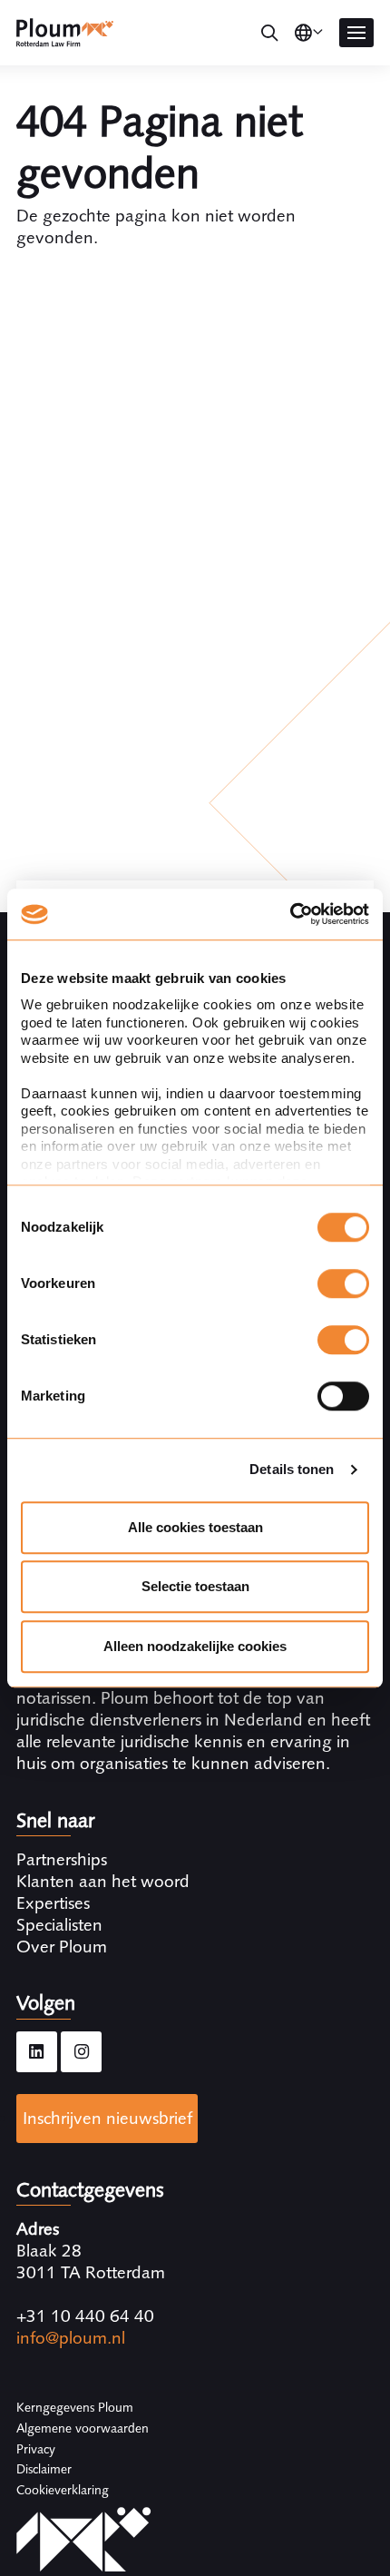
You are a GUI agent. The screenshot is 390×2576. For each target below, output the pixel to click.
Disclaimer (44, 2469)
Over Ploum (62, 1947)
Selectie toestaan (195, 1586)
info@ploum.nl (71, 2338)
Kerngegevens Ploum (75, 2407)
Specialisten (59, 1925)
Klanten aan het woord (103, 1881)
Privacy (36, 2449)
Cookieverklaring (63, 2490)
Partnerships (62, 1859)
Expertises (53, 1903)
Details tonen (292, 1469)
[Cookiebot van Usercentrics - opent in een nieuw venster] (290, 914)
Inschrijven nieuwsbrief (107, 2118)
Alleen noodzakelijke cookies (195, 1646)
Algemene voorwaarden (83, 2428)
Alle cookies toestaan (195, 1527)
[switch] (343, 1283)
